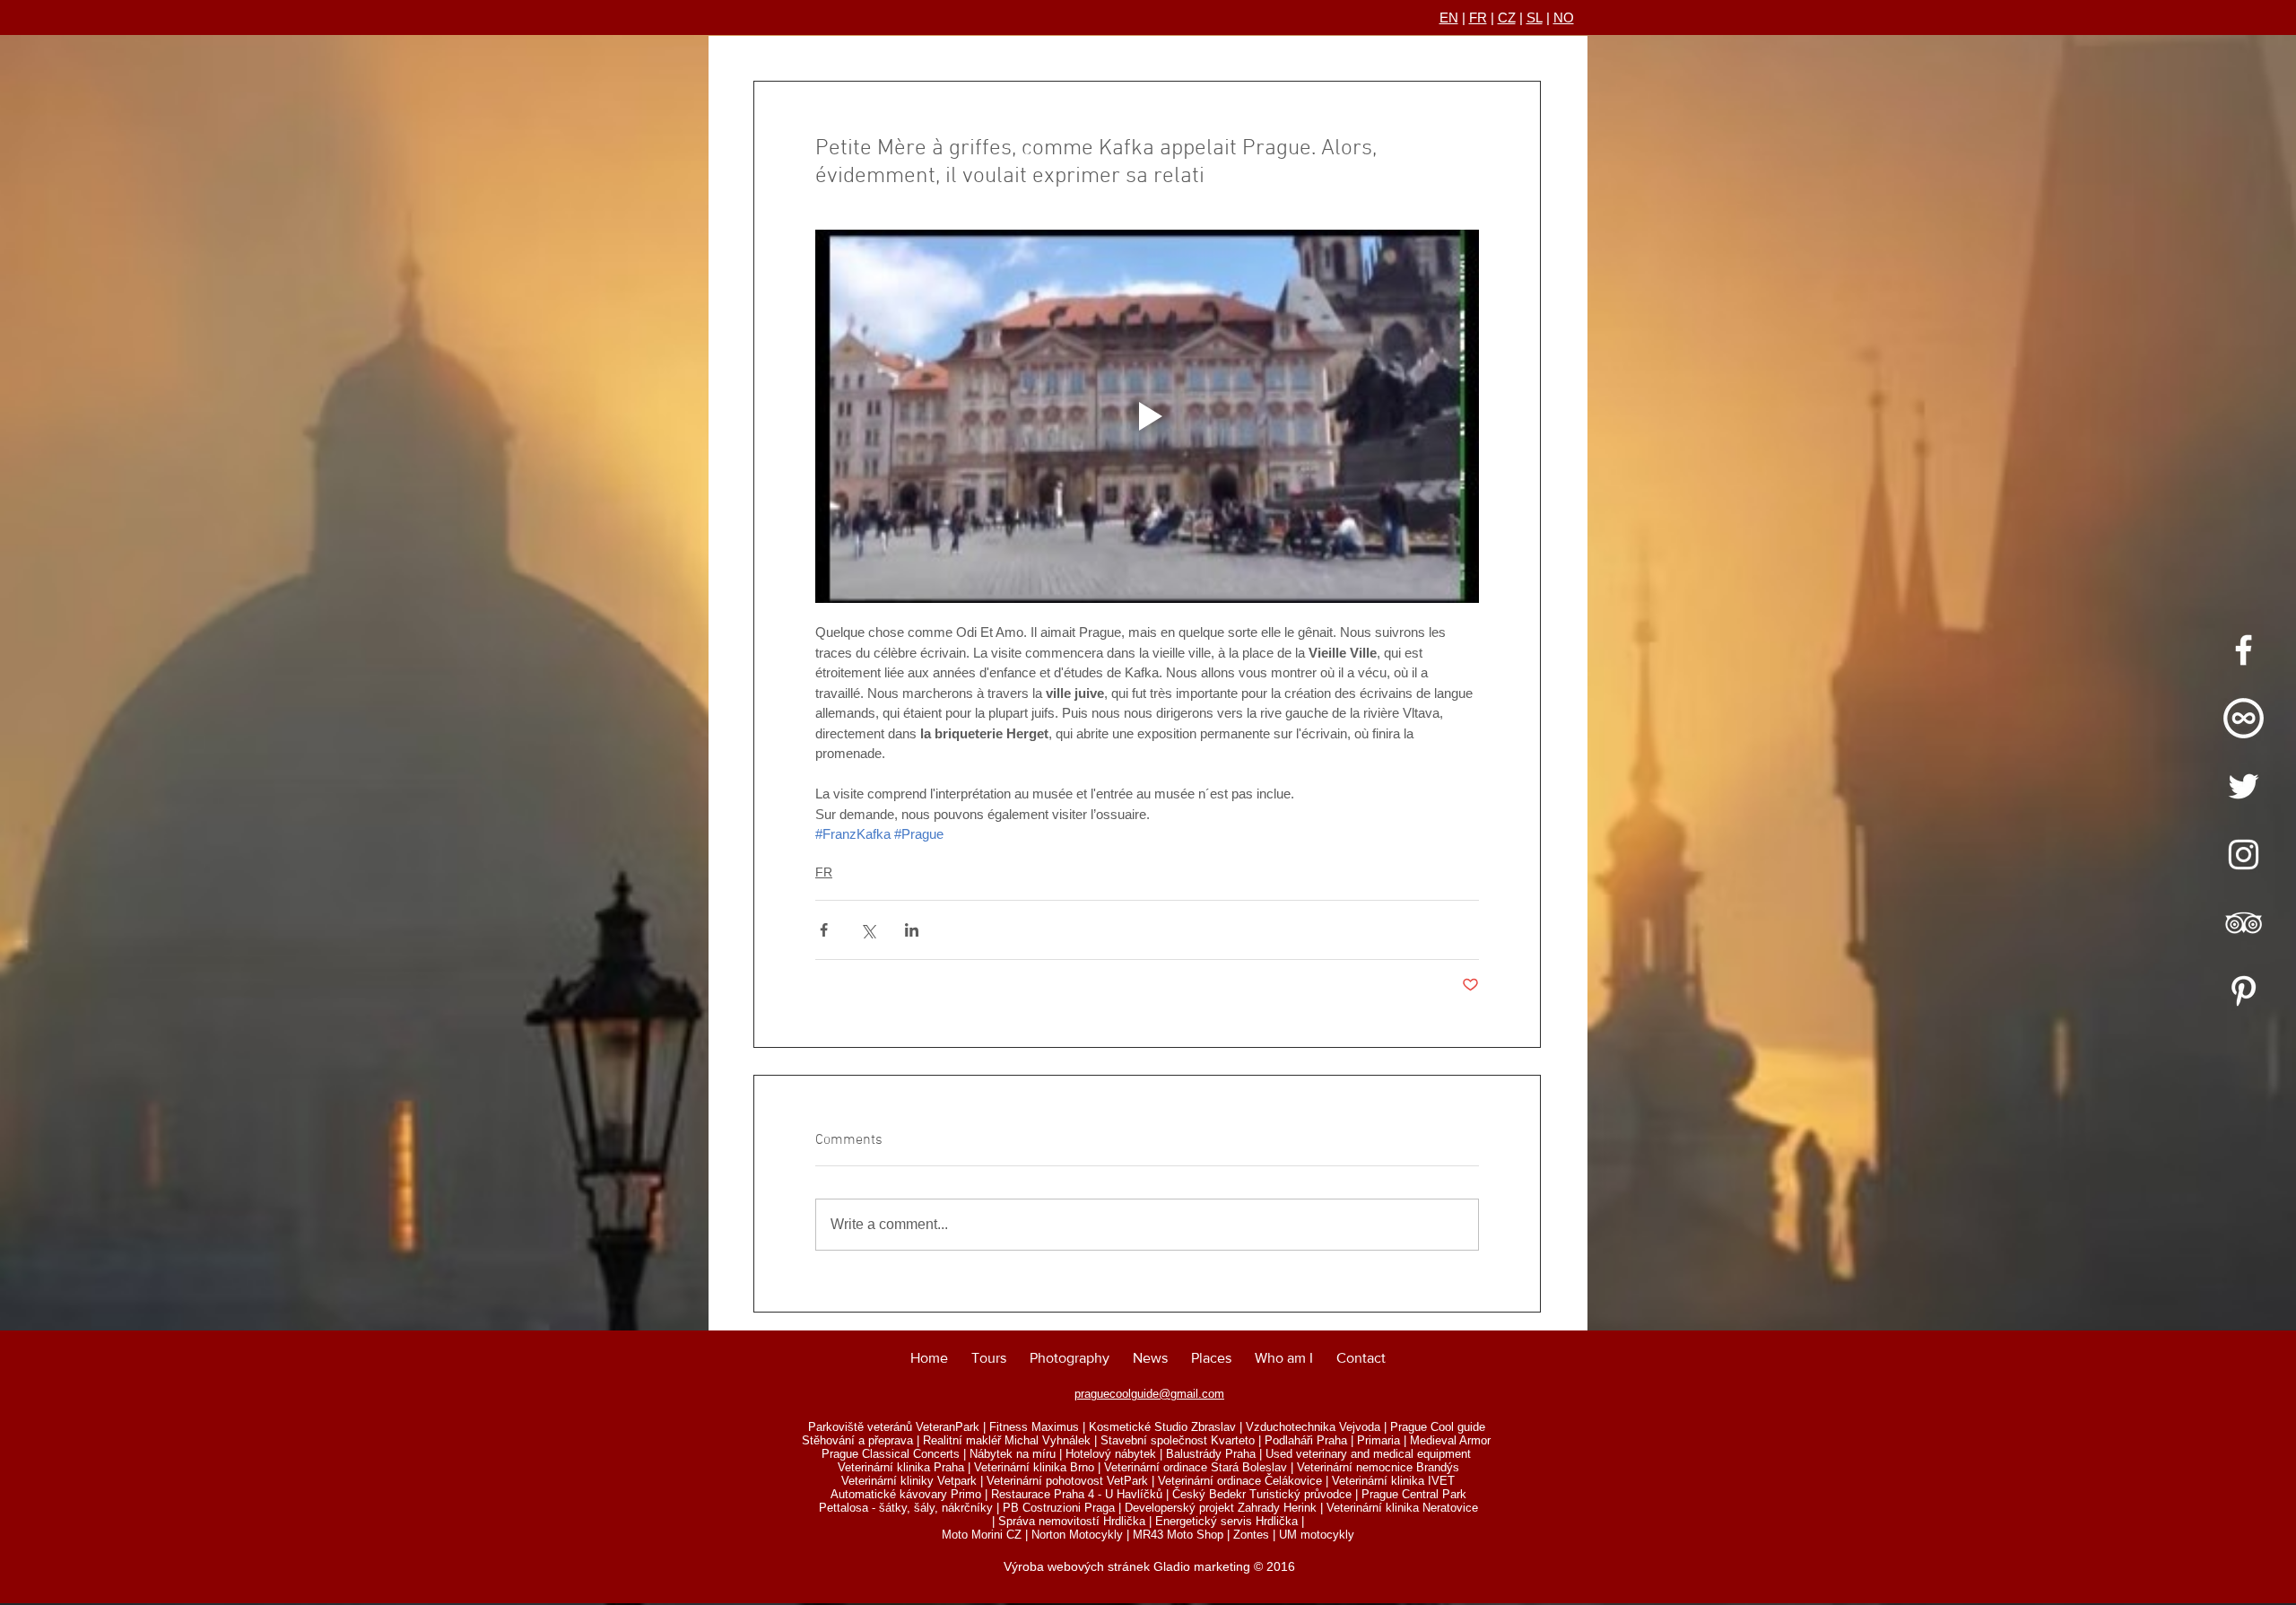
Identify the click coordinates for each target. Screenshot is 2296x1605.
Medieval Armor (1450, 1440)
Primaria (1378, 1440)
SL (1535, 17)
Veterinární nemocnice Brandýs (1378, 1467)
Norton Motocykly (1077, 1535)
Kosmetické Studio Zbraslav (1162, 1427)
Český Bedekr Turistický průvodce (1262, 1494)
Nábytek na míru (1013, 1454)
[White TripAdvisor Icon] (2244, 923)
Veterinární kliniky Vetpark (909, 1481)
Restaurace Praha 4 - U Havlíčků (1077, 1494)
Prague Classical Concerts (891, 1454)
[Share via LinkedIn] (912, 930)
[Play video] (1147, 416)
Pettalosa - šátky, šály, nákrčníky (906, 1508)
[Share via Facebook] (824, 930)
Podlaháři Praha (1306, 1440)
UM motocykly (1317, 1535)
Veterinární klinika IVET (1393, 1481)
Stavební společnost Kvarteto (1178, 1440)
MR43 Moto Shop (1178, 1535)
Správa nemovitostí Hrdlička (1072, 1521)
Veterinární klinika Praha (901, 1467)
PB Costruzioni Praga (1059, 1508)
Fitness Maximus (1034, 1427)
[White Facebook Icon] (2244, 650)
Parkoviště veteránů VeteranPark (894, 1427)
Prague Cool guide (1438, 1427)
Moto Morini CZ (982, 1535)
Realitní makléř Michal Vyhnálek (1007, 1440)
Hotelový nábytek (1111, 1454)
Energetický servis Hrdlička (1226, 1521)
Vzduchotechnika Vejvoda (1313, 1427)
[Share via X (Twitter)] (868, 930)
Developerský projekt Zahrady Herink (1221, 1508)
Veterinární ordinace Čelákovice (1240, 1481)
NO (1564, 17)
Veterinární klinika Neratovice (1402, 1508)
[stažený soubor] (2244, 718)
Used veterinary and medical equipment (1368, 1454)
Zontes (1251, 1535)
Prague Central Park (1414, 1494)
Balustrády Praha (1211, 1454)
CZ (1507, 17)
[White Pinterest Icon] (2244, 991)
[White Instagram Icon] (2244, 855)
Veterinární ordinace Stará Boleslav (1196, 1467)
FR (1478, 17)
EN (1449, 17)
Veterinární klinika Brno (1034, 1467)
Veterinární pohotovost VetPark (1067, 1481)
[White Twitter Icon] (2244, 786)
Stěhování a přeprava (857, 1440)
